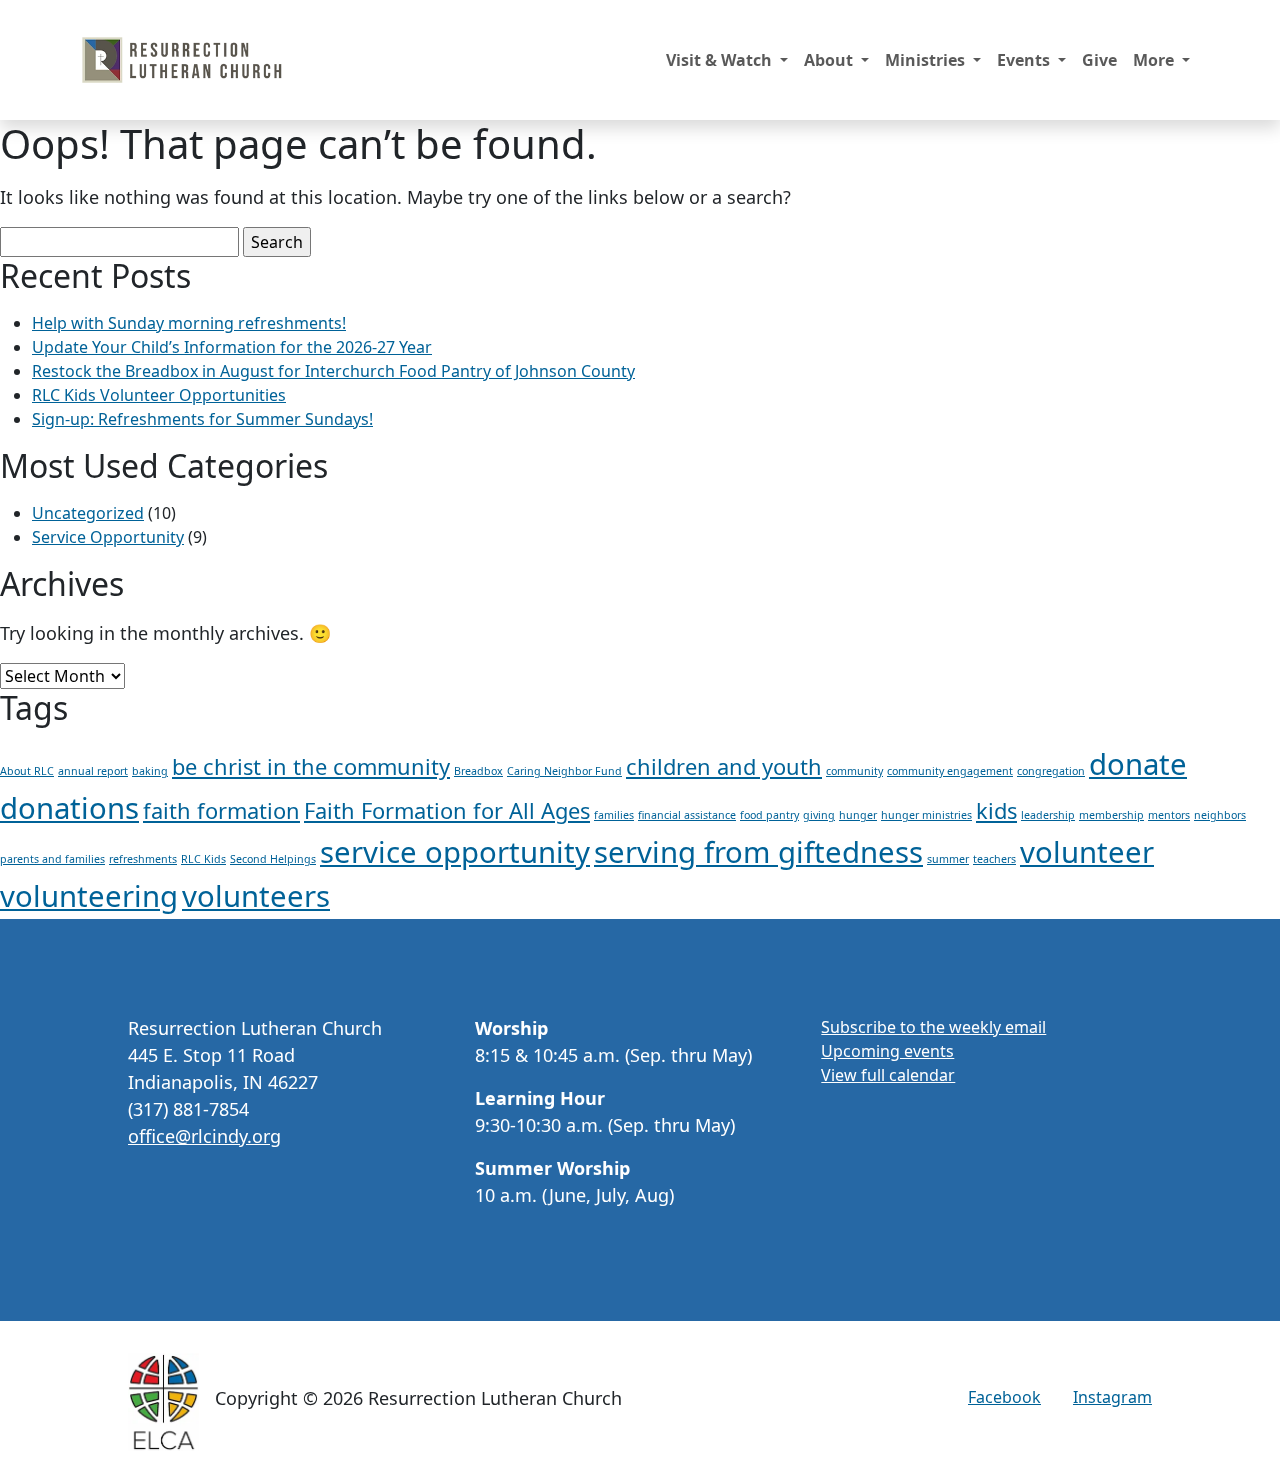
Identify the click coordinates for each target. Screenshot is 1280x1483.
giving (819, 815)
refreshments (143, 859)
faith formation (221, 810)
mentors (1169, 815)
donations (69, 808)
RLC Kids (203, 859)
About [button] (830, 60)
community (854, 771)
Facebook (1004, 1397)
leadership (1048, 815)
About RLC (27, 771)
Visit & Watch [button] (721, 60)
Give (1099, 60)
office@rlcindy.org (204, 1136)
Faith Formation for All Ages (447, 810)
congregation (1051, 771)
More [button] (1155, 60)
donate (1138, 764)
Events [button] (1025, 60)
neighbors (1220, 815)
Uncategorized (88, 513)
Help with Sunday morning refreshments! (189, 323)
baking (150, 771)
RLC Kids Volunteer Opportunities (159, 395)
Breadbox (478, 771)
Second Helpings (273, 859)
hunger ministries (926, 815)
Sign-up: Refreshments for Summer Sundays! (202, 419)
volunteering (89, 896)
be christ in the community (311, 766)
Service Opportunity (108, 537)
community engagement (950, 771)
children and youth (724, 766)
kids (996, 810)
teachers (994, 859)
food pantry (769, 815)
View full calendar (888, 1075)
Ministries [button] (927, 60)
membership (1111, 815)
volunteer (1087, 852)
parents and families (52, 859)
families (614, 815)
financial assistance (687, 815)
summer (948, 859)
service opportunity (455, 852)
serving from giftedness (758, 852)
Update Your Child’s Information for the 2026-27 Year (232, 347)
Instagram (1112, 1397)
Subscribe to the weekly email (933, 1027)
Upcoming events (887, 1051)
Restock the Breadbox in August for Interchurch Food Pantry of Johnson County (333, 371)
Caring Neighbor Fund (564, 771)
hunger (858, 815)
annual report (93, 771)
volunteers (256, 896)
